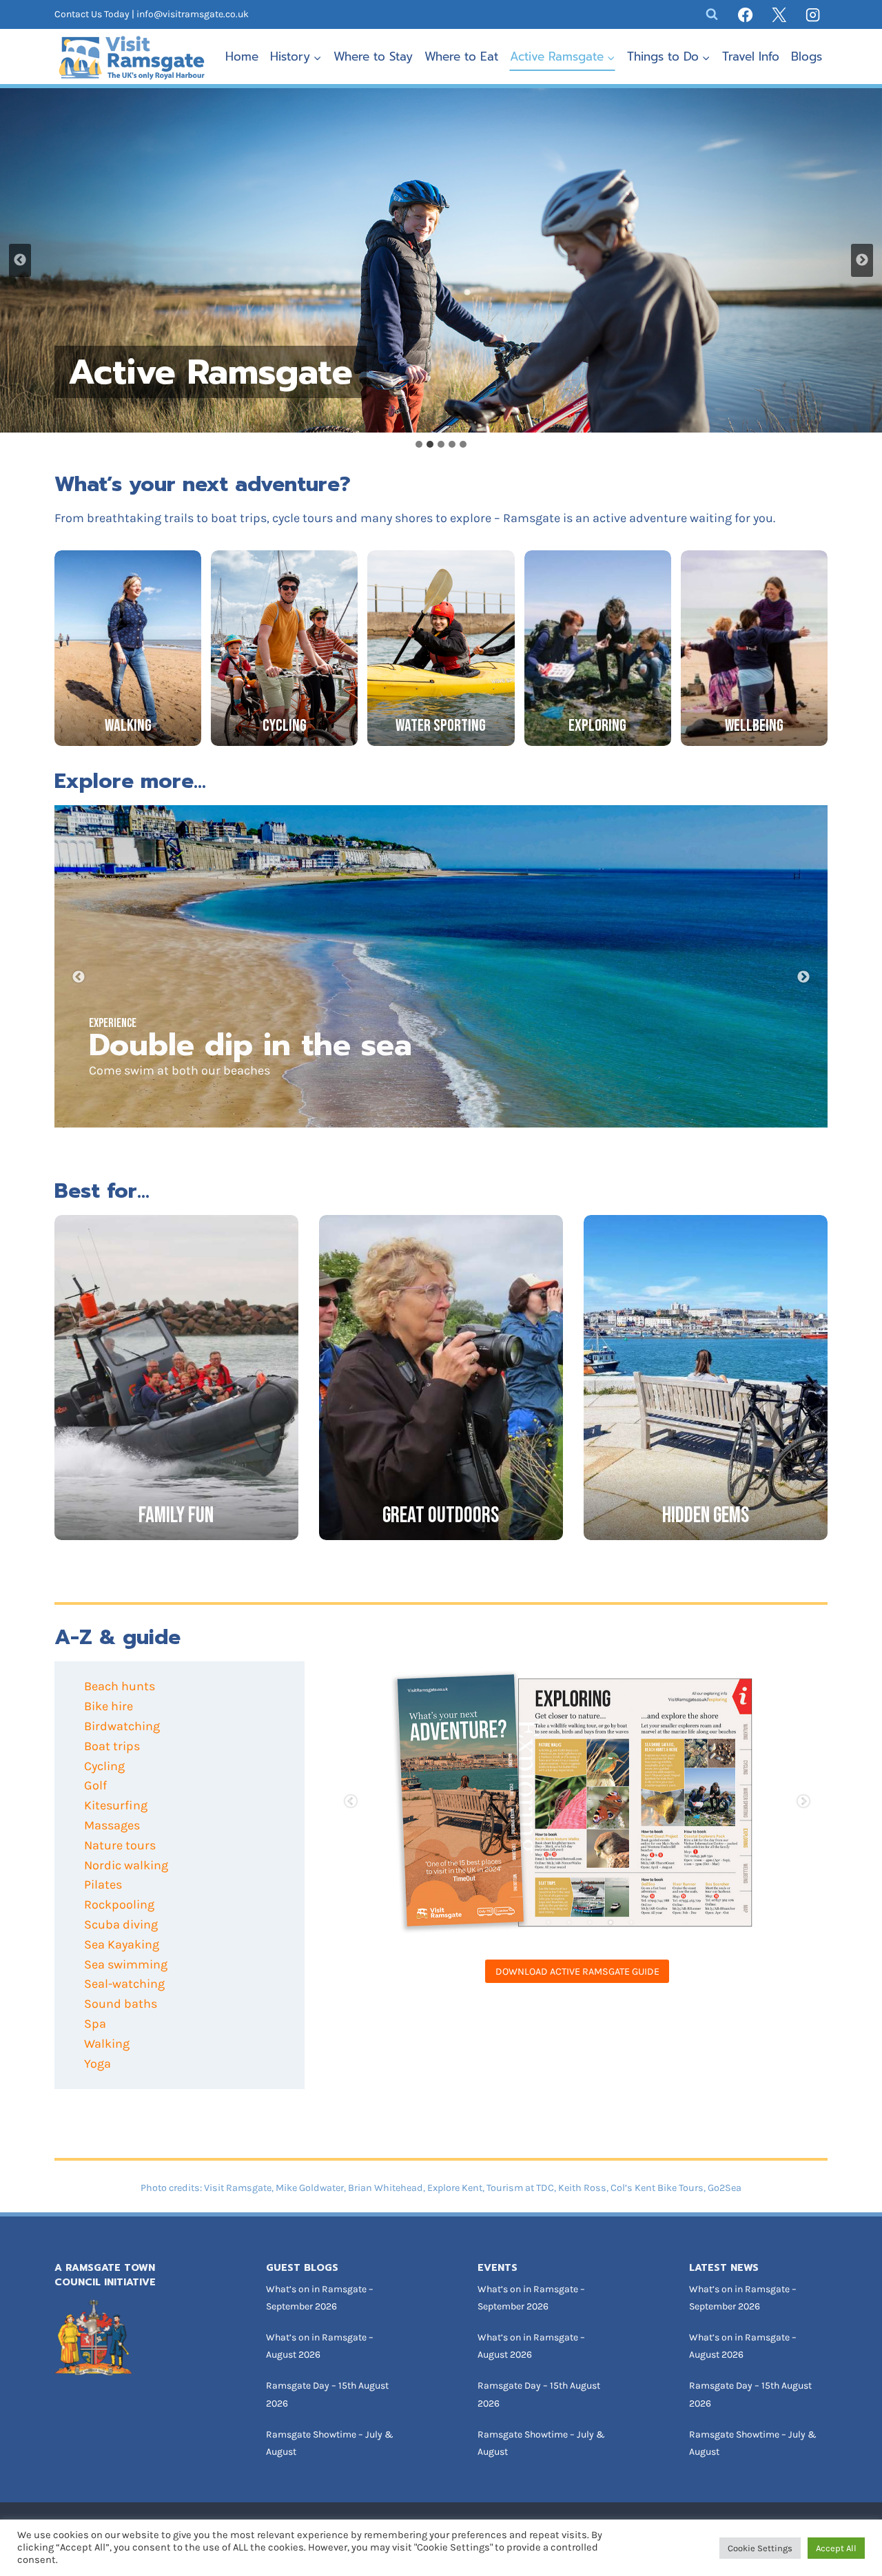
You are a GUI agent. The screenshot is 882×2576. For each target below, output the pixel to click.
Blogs (807, 56)
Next (803, 977)
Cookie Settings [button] (760, 2548)
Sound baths (121, 2004)
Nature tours (120, 1845)
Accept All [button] (836, 2548)
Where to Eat (461, 56)
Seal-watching (124, 1984)
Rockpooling (119, 1904)
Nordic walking (126, 1865)
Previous (79, 977)
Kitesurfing (116, 1805)
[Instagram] (813, 14)
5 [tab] (631, 1922)
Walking (107, 2044)
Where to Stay (373, 56)
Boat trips (112, 1746)
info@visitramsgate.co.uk (193, 14)
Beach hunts (120, 1686)
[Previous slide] (20, 260)
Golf (95, 1785)
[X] (779, 14)
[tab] (419, 444)
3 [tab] (590, 1922)
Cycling (104, 1766)
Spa (95, 2024)
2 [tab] (569, 1922)
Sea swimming (126, 1964)
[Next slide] (862, 260)
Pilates (103, 1884)
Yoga (98, 2064)
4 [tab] (611, 1922)
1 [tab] (548, 1922)
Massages (112, 1825)
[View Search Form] (712, 14)
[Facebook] (746, 14)
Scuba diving (121, 1924)
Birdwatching (122, 1726)
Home (242, 56)
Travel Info (751, 56)
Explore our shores (398, 1045)
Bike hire (109, 1706)
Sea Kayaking (122, 1944)
